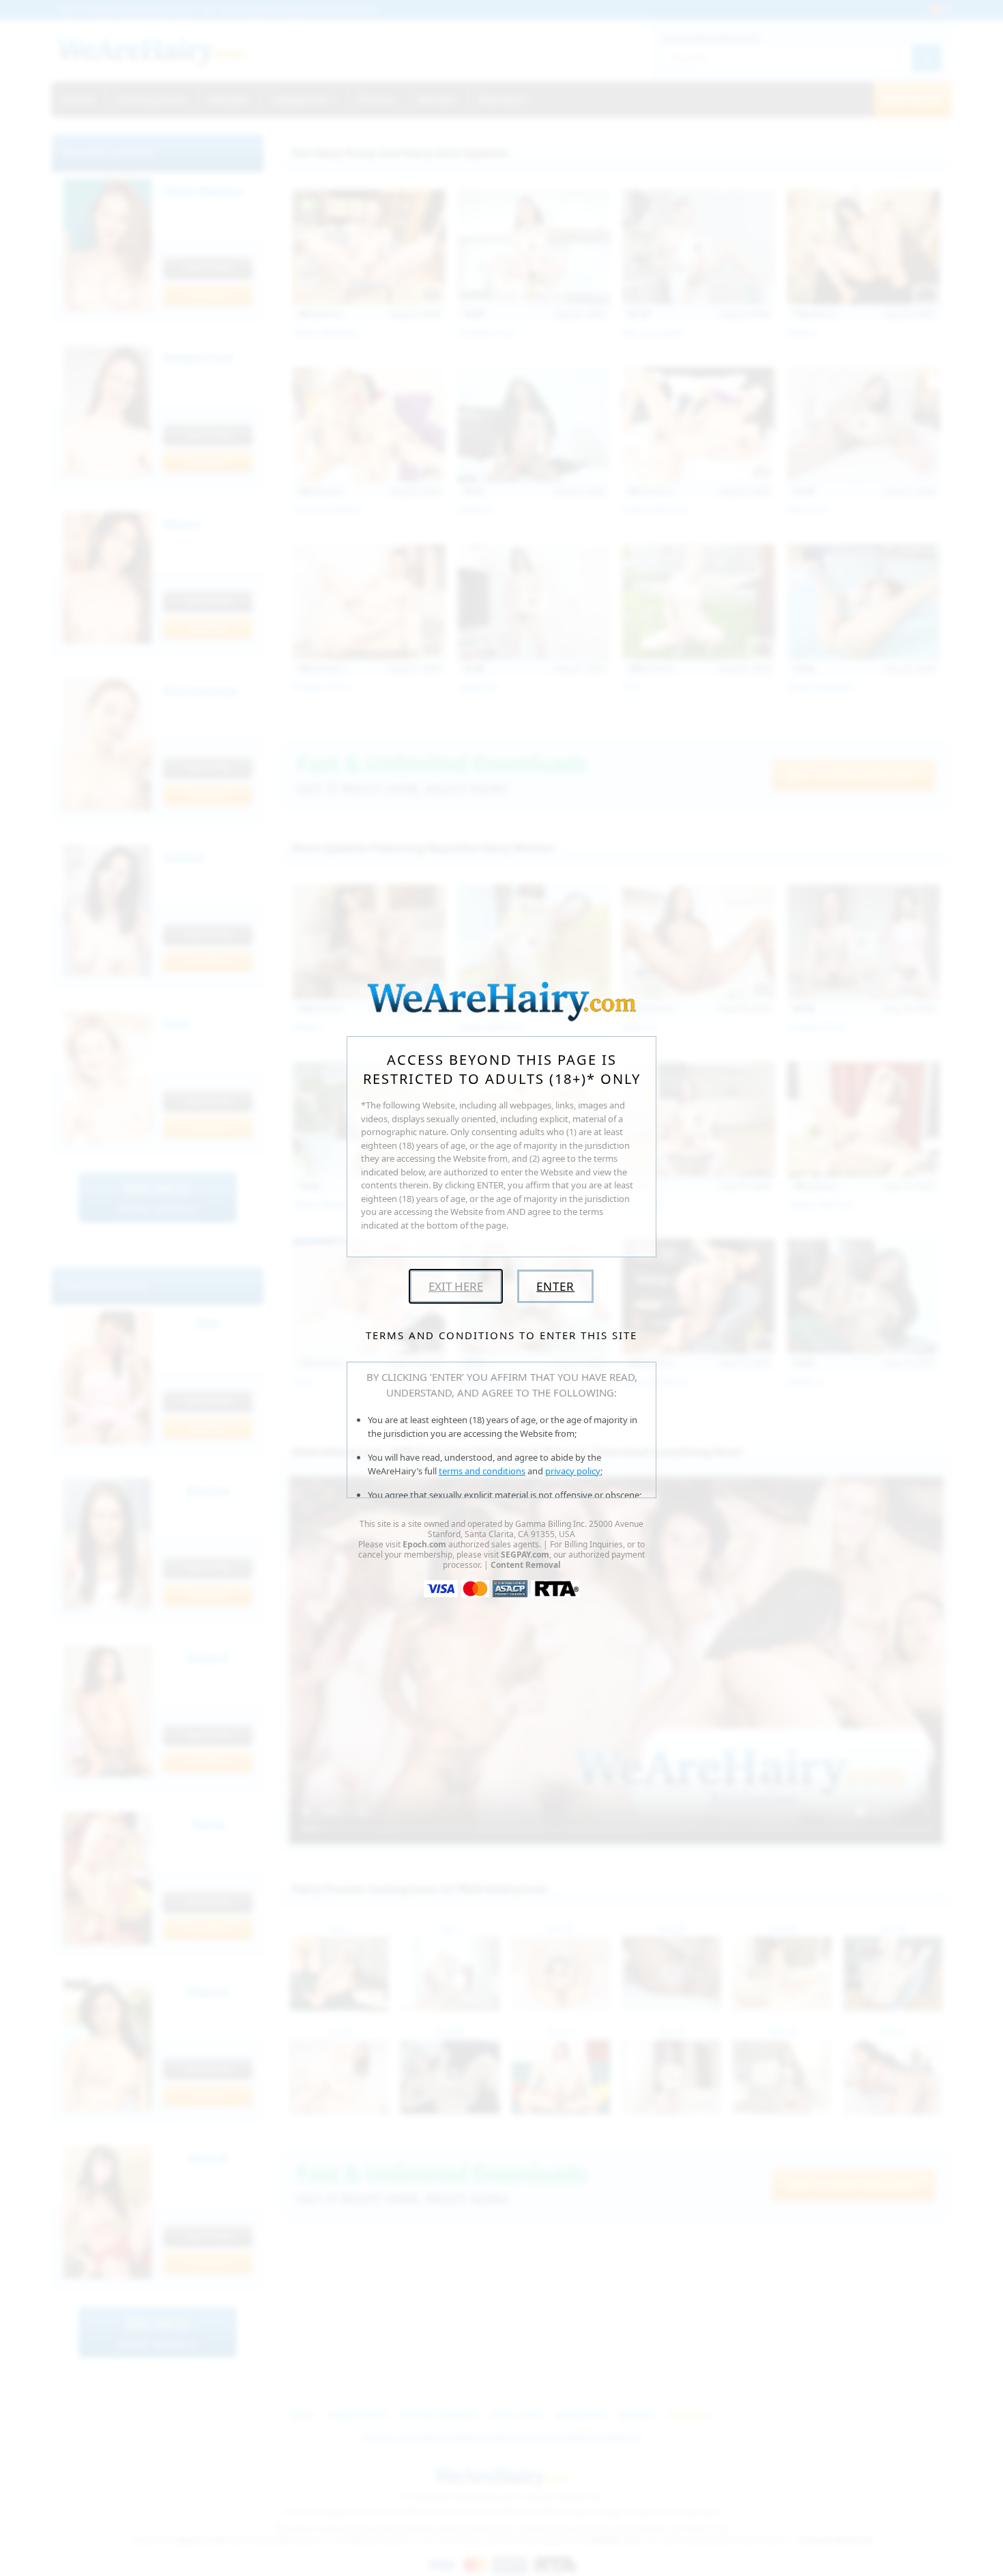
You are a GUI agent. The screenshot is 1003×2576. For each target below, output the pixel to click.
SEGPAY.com (525, 1555)
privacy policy (573, 1471)
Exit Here (456, 1286)
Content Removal (526, 1565)
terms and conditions (482, 1471)
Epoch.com (424, 1544)
